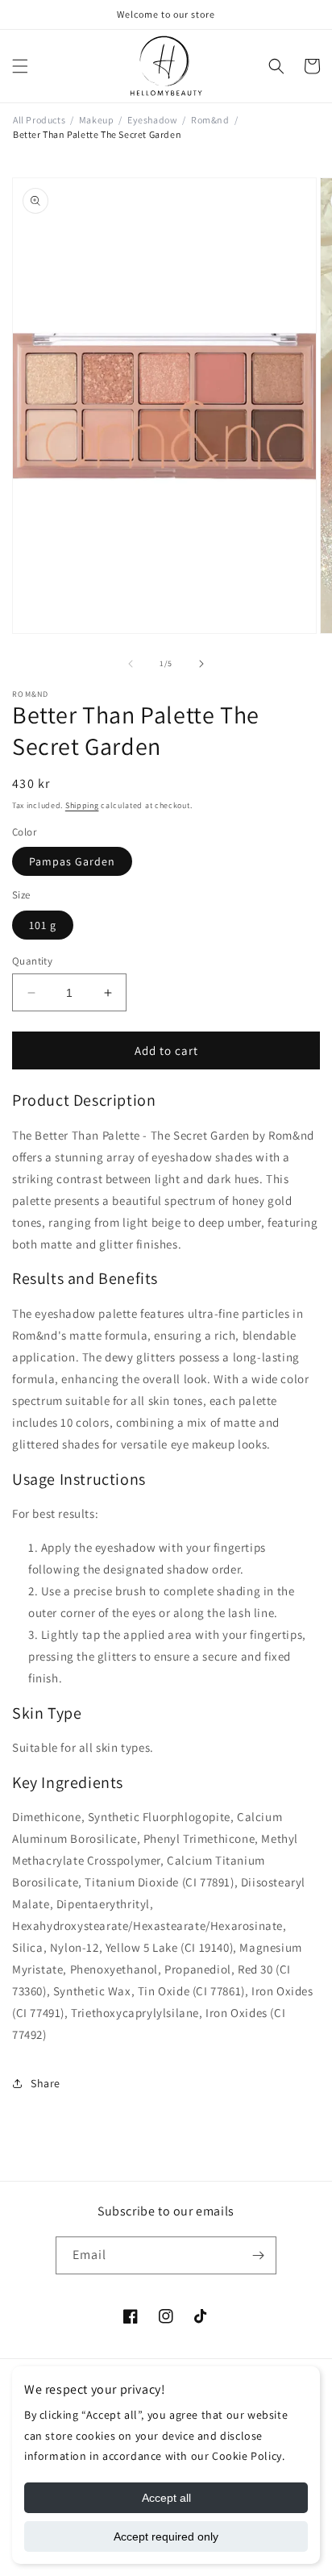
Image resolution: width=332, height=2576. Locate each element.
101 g (43, 925)
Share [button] (46, 2083)
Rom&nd (210, 120)
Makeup (97, 120)
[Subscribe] (258, 2255)
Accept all (166, 2498)
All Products (39, 120)
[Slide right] (201, 664)
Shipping (82, 805)
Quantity (32, 961)
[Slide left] (131, 664)
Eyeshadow (152, 120)
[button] (20, 66)
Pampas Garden (72, 861)
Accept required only (166, 2536)
